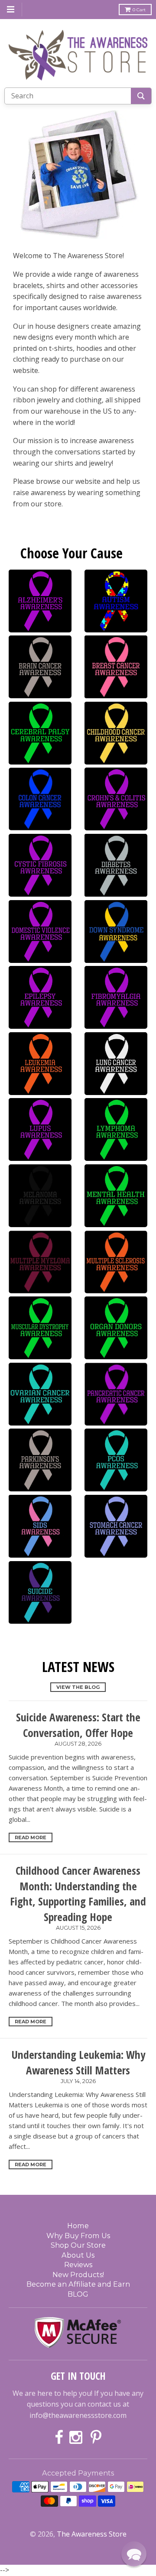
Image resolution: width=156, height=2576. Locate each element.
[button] (134, 2554)
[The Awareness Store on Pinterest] (96, 2438)
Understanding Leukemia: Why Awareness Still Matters (78, 2062)
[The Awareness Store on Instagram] (77, 2438)
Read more (31, 1837)
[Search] (141, 96)
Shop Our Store (78, 2245)
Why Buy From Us (78, 2236)
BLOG (78, 2294)
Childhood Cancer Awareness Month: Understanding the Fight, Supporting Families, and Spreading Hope (78, 1893)
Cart (139, 10)
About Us (78, 2255)
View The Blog (78, 1687)
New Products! (78, 2275)
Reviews (78, 2265)
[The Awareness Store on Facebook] (59, 2438)
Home (78, 2226)
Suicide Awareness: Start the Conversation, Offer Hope (78, 1725)
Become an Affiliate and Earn (78, 2284)
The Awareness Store (92, 2534)
